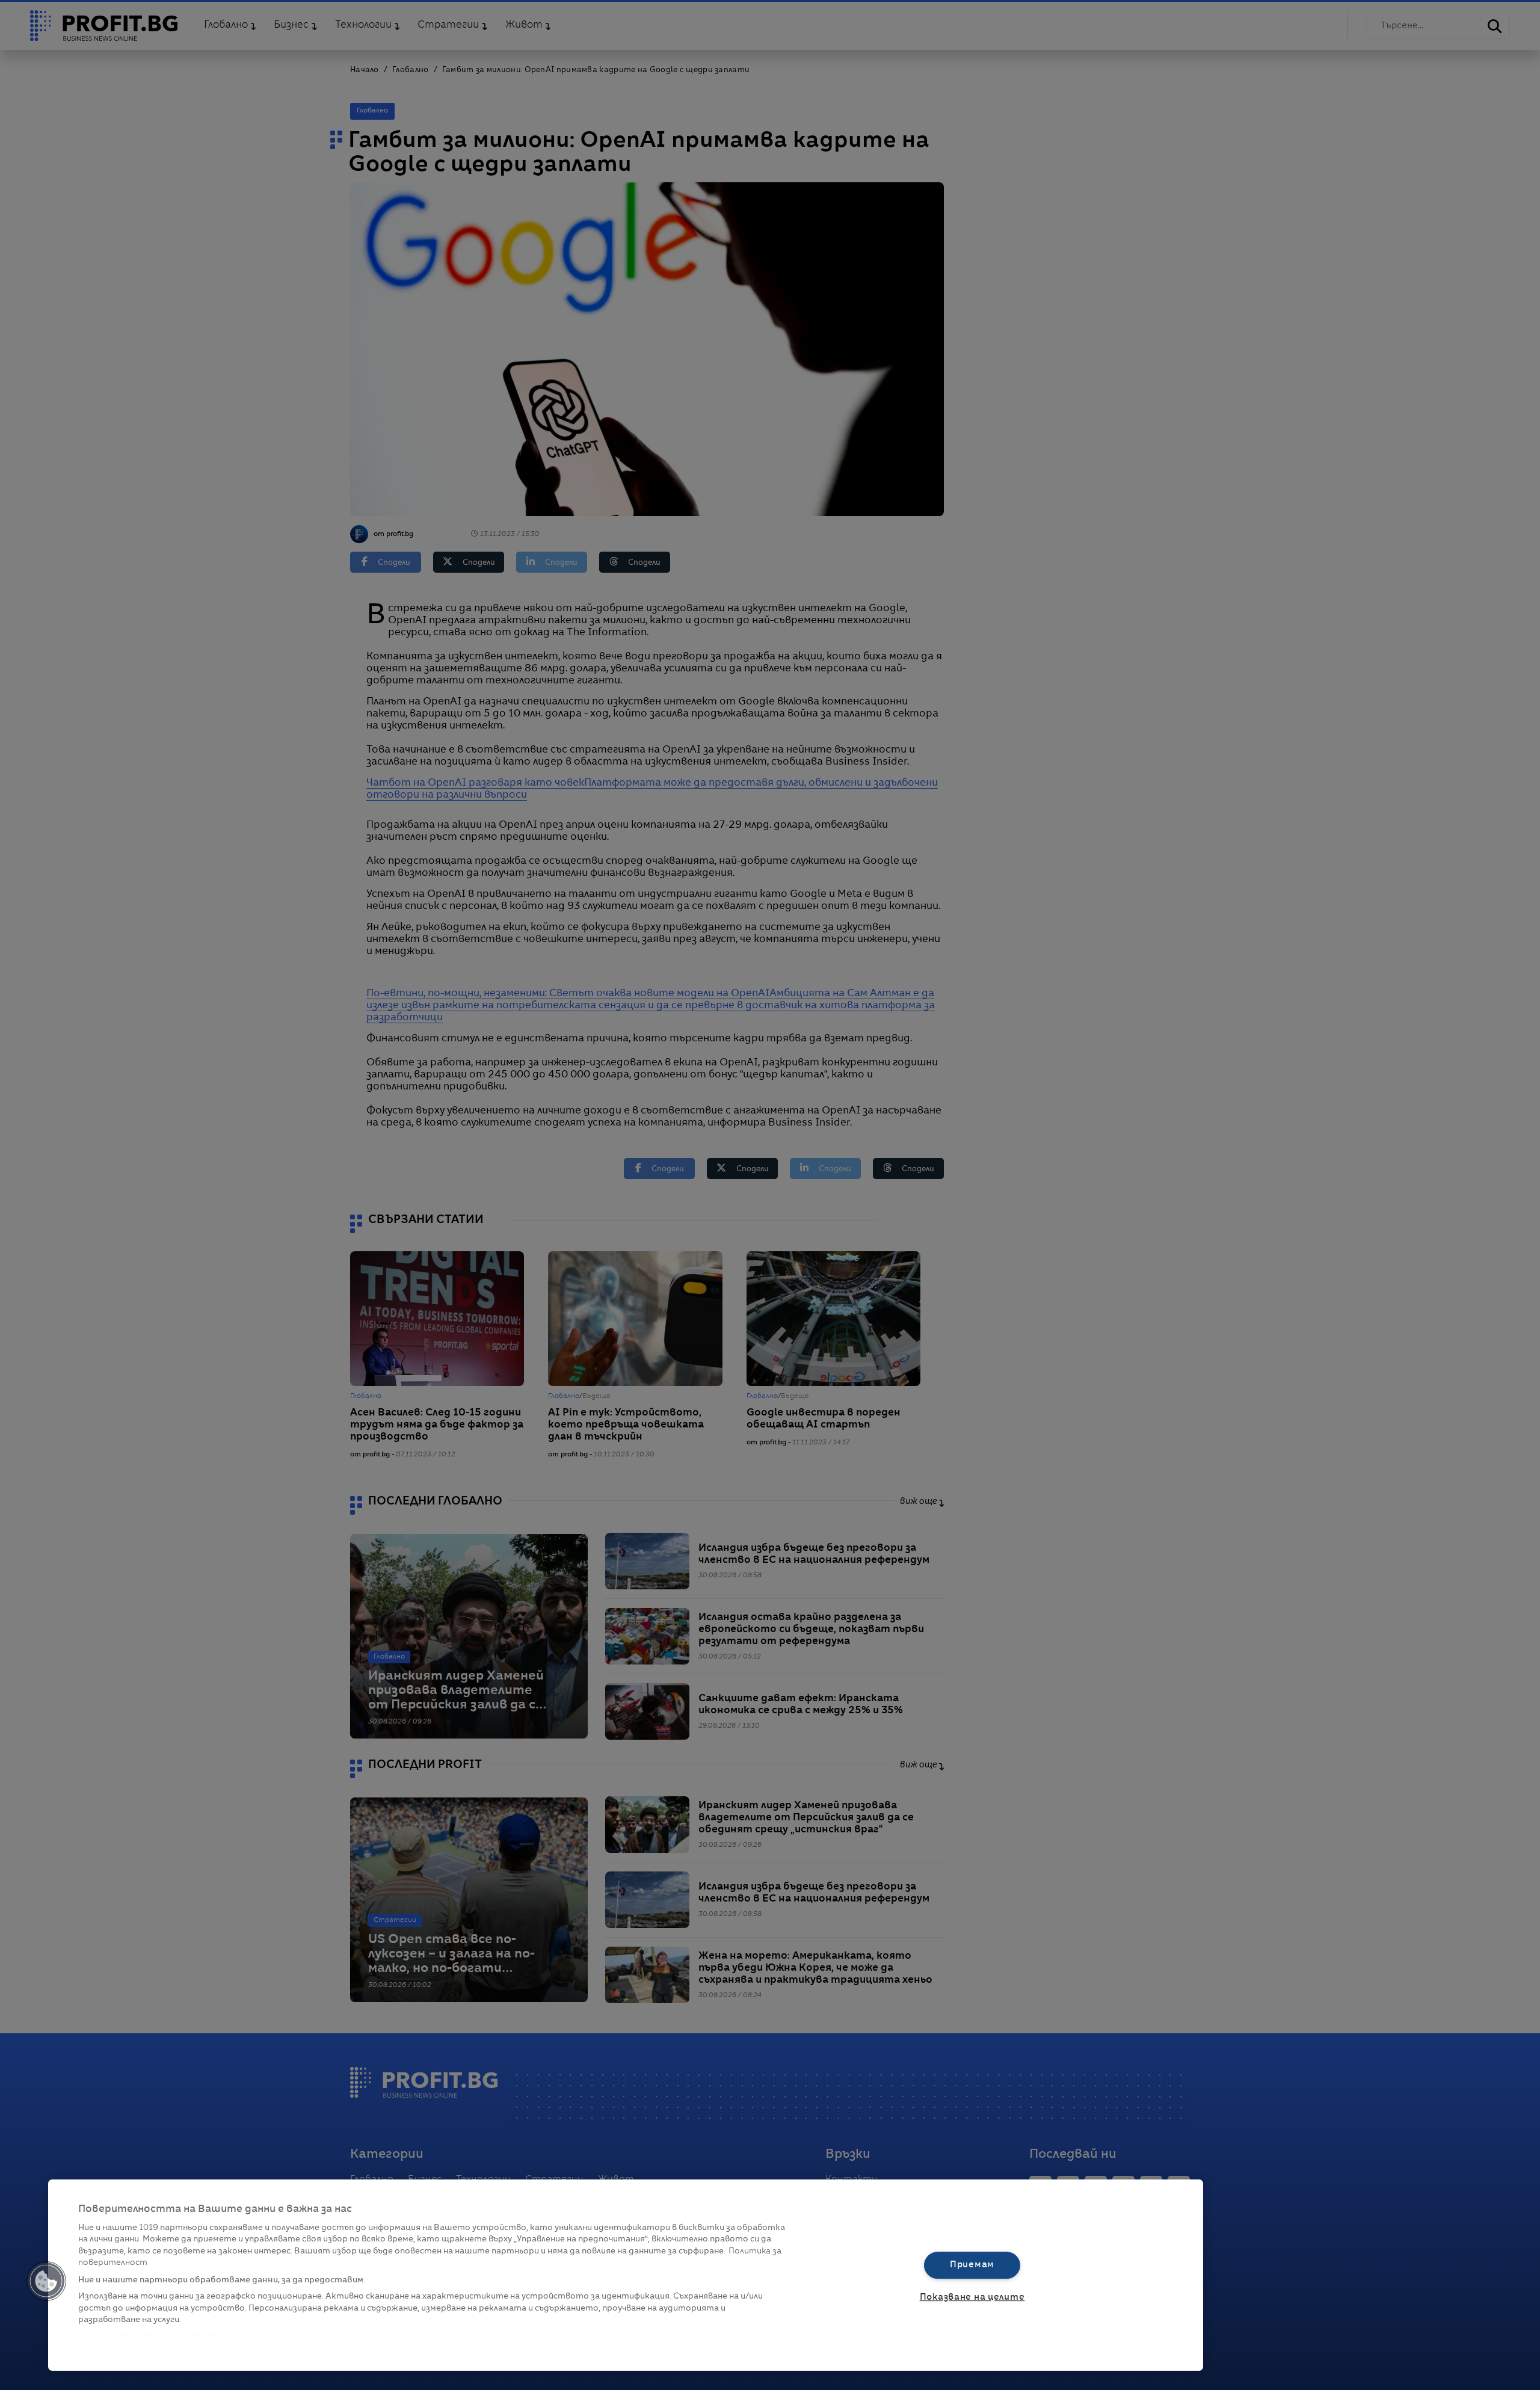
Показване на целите (972, 2297)
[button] (46, 2281)
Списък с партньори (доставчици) (151, 2334)
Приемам (972, 2265)
